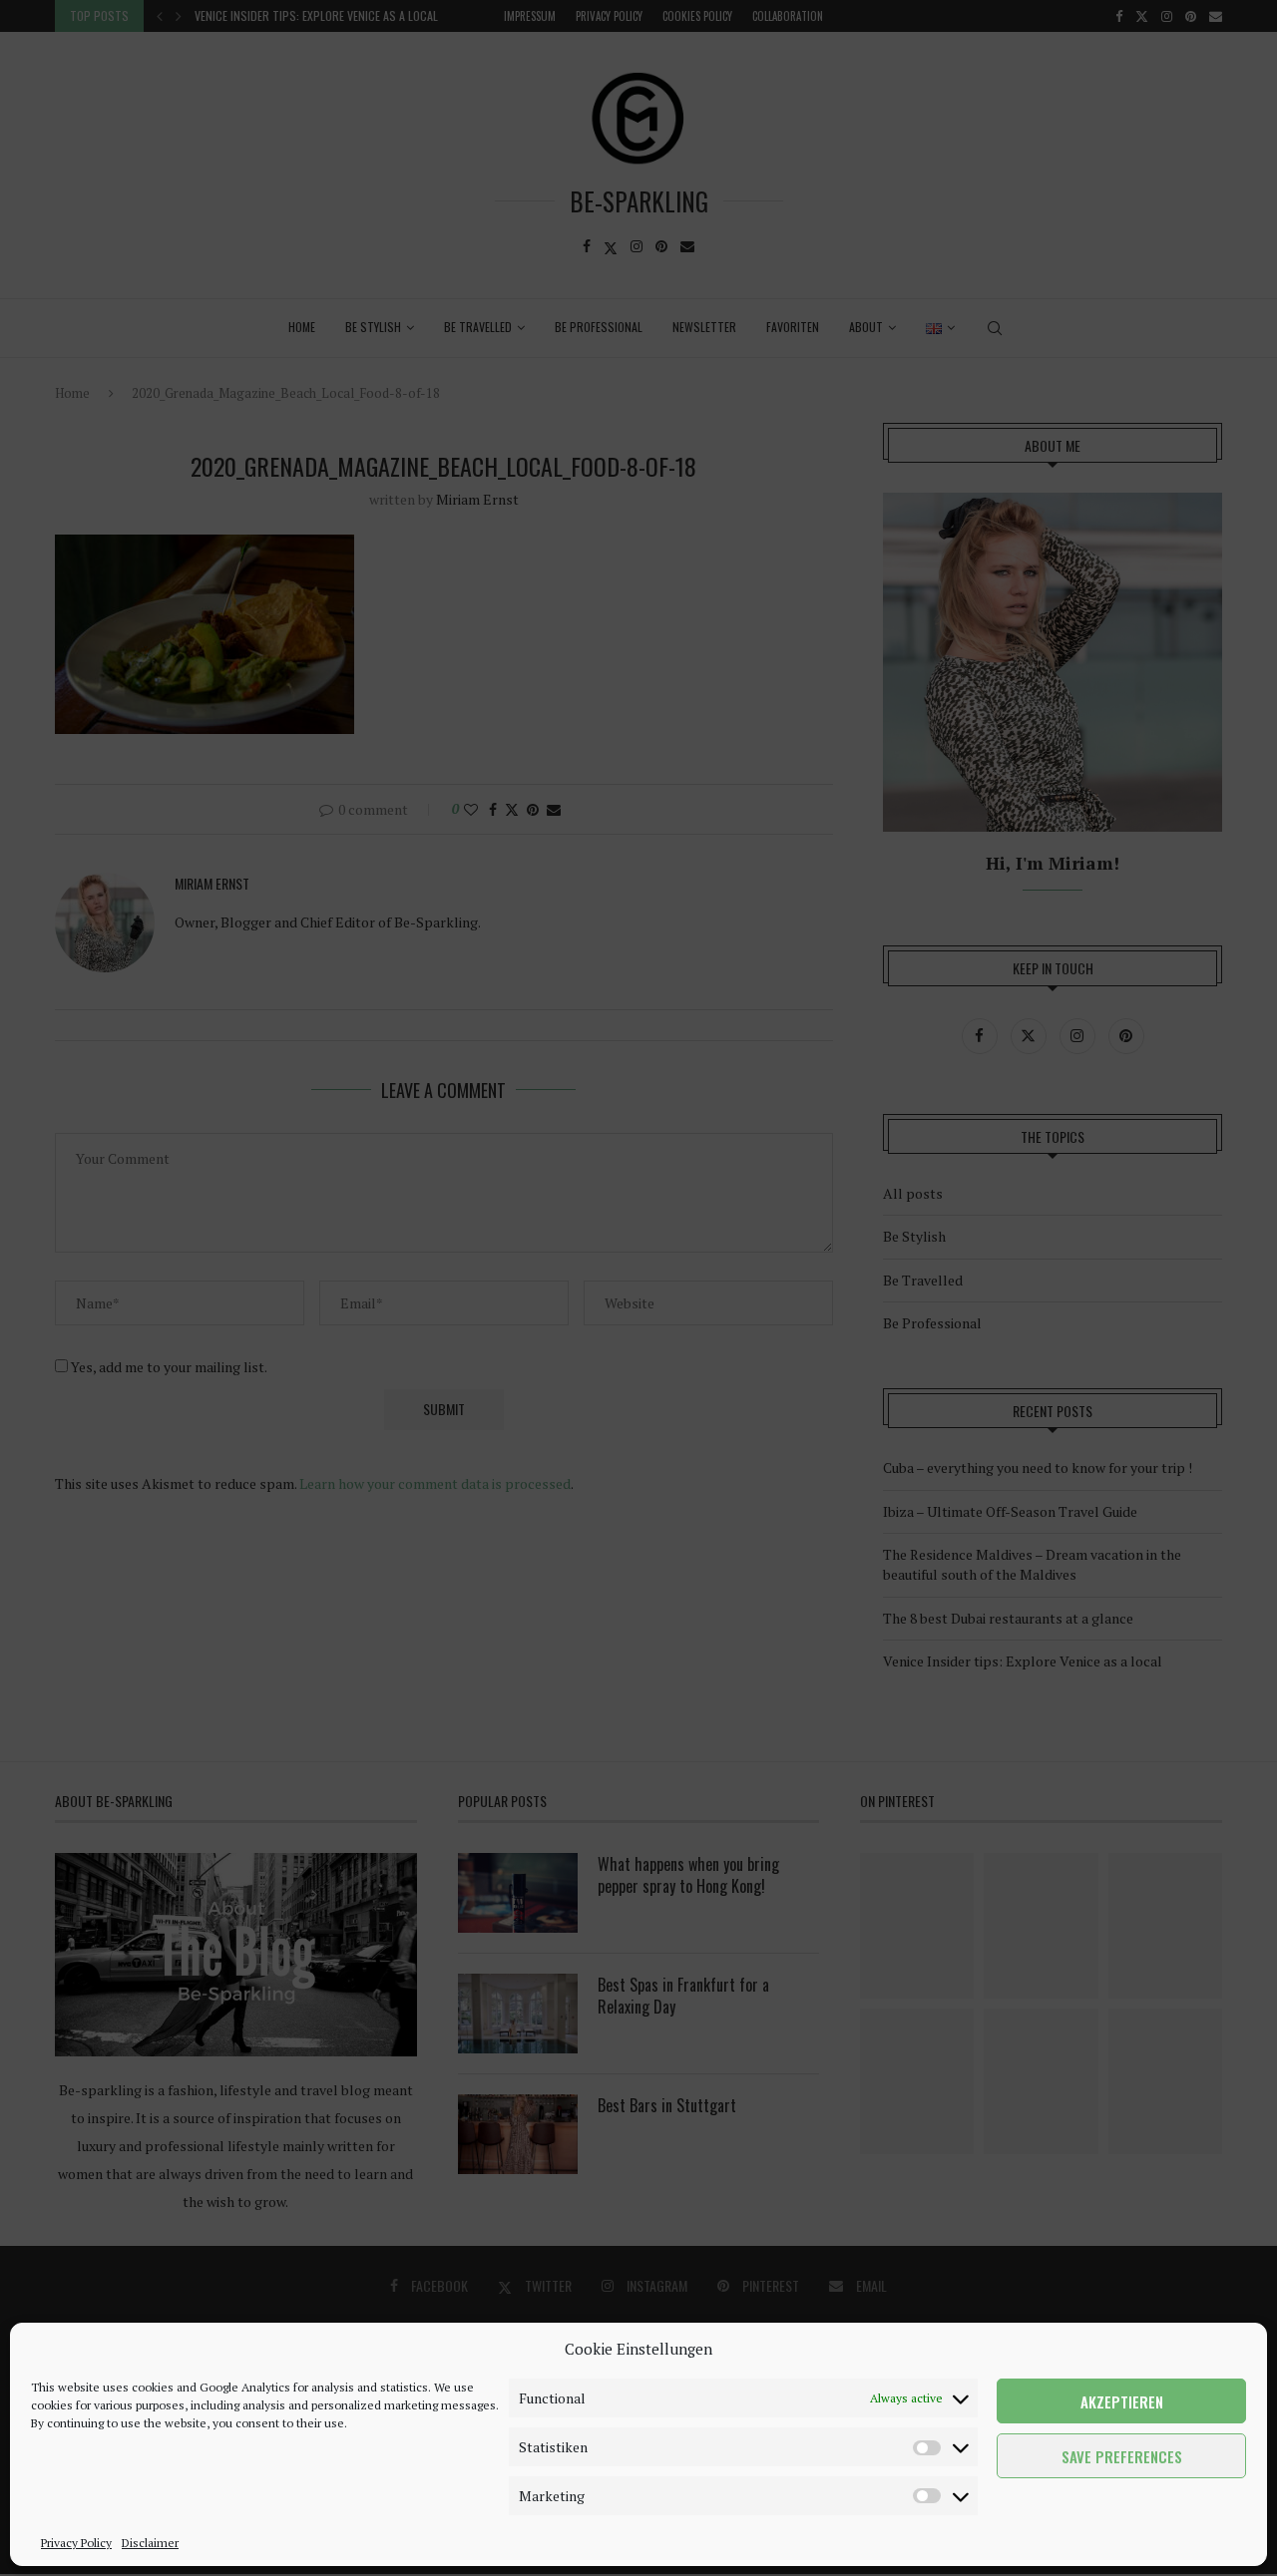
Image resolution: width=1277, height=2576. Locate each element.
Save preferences (1122, 2456)
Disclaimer (150, 2543)
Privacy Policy (76, 2543)
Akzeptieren (1122, 2401)
